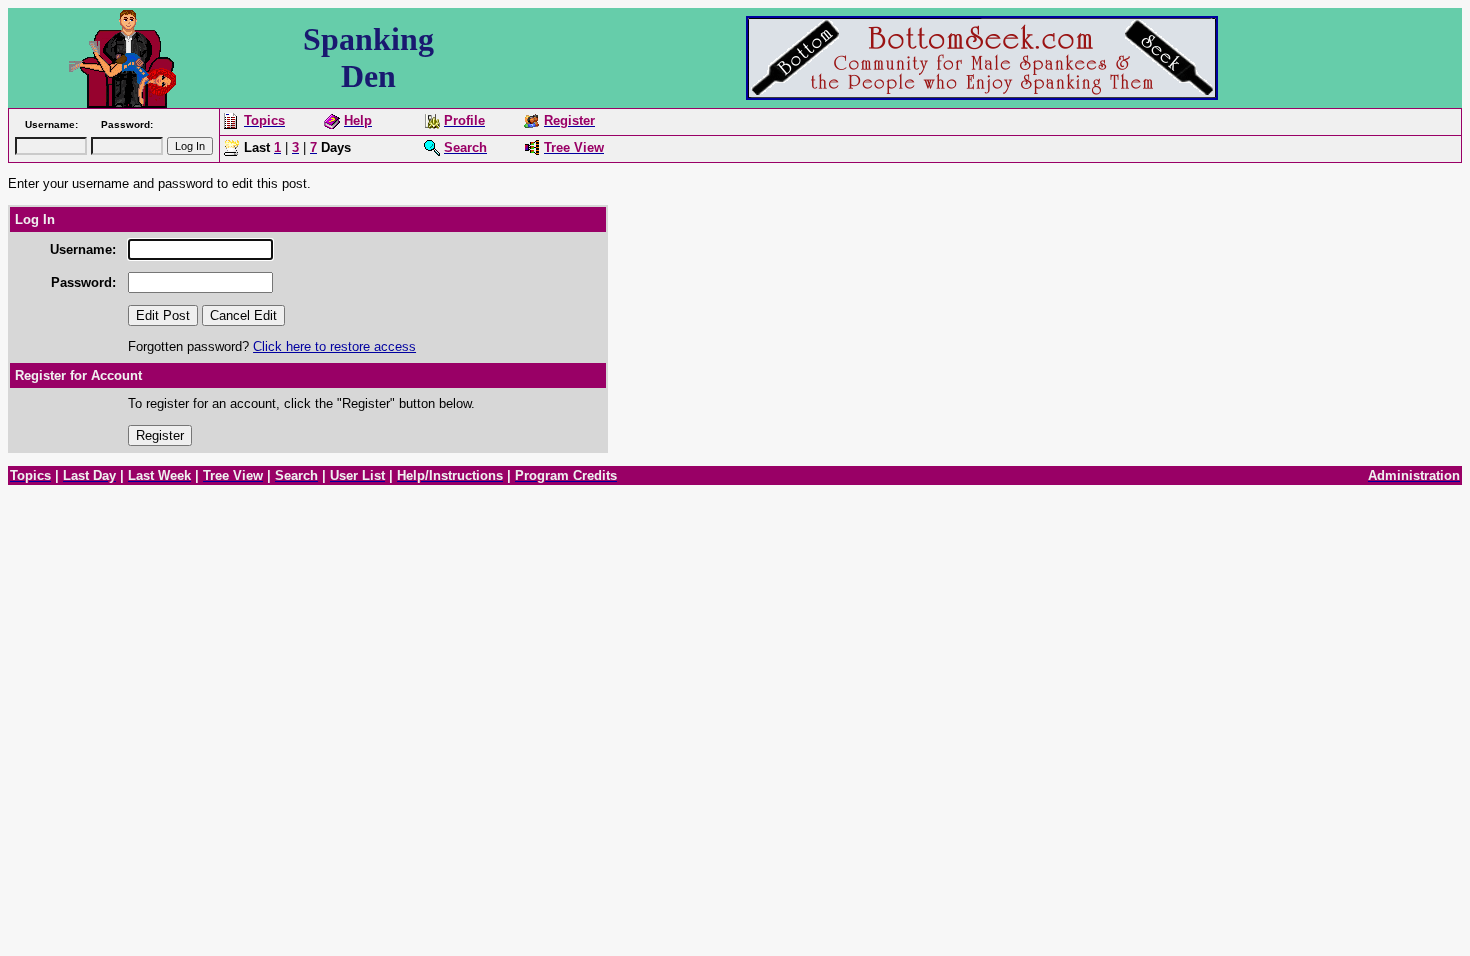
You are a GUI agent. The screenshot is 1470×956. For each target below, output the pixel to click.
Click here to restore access (334, 346)
